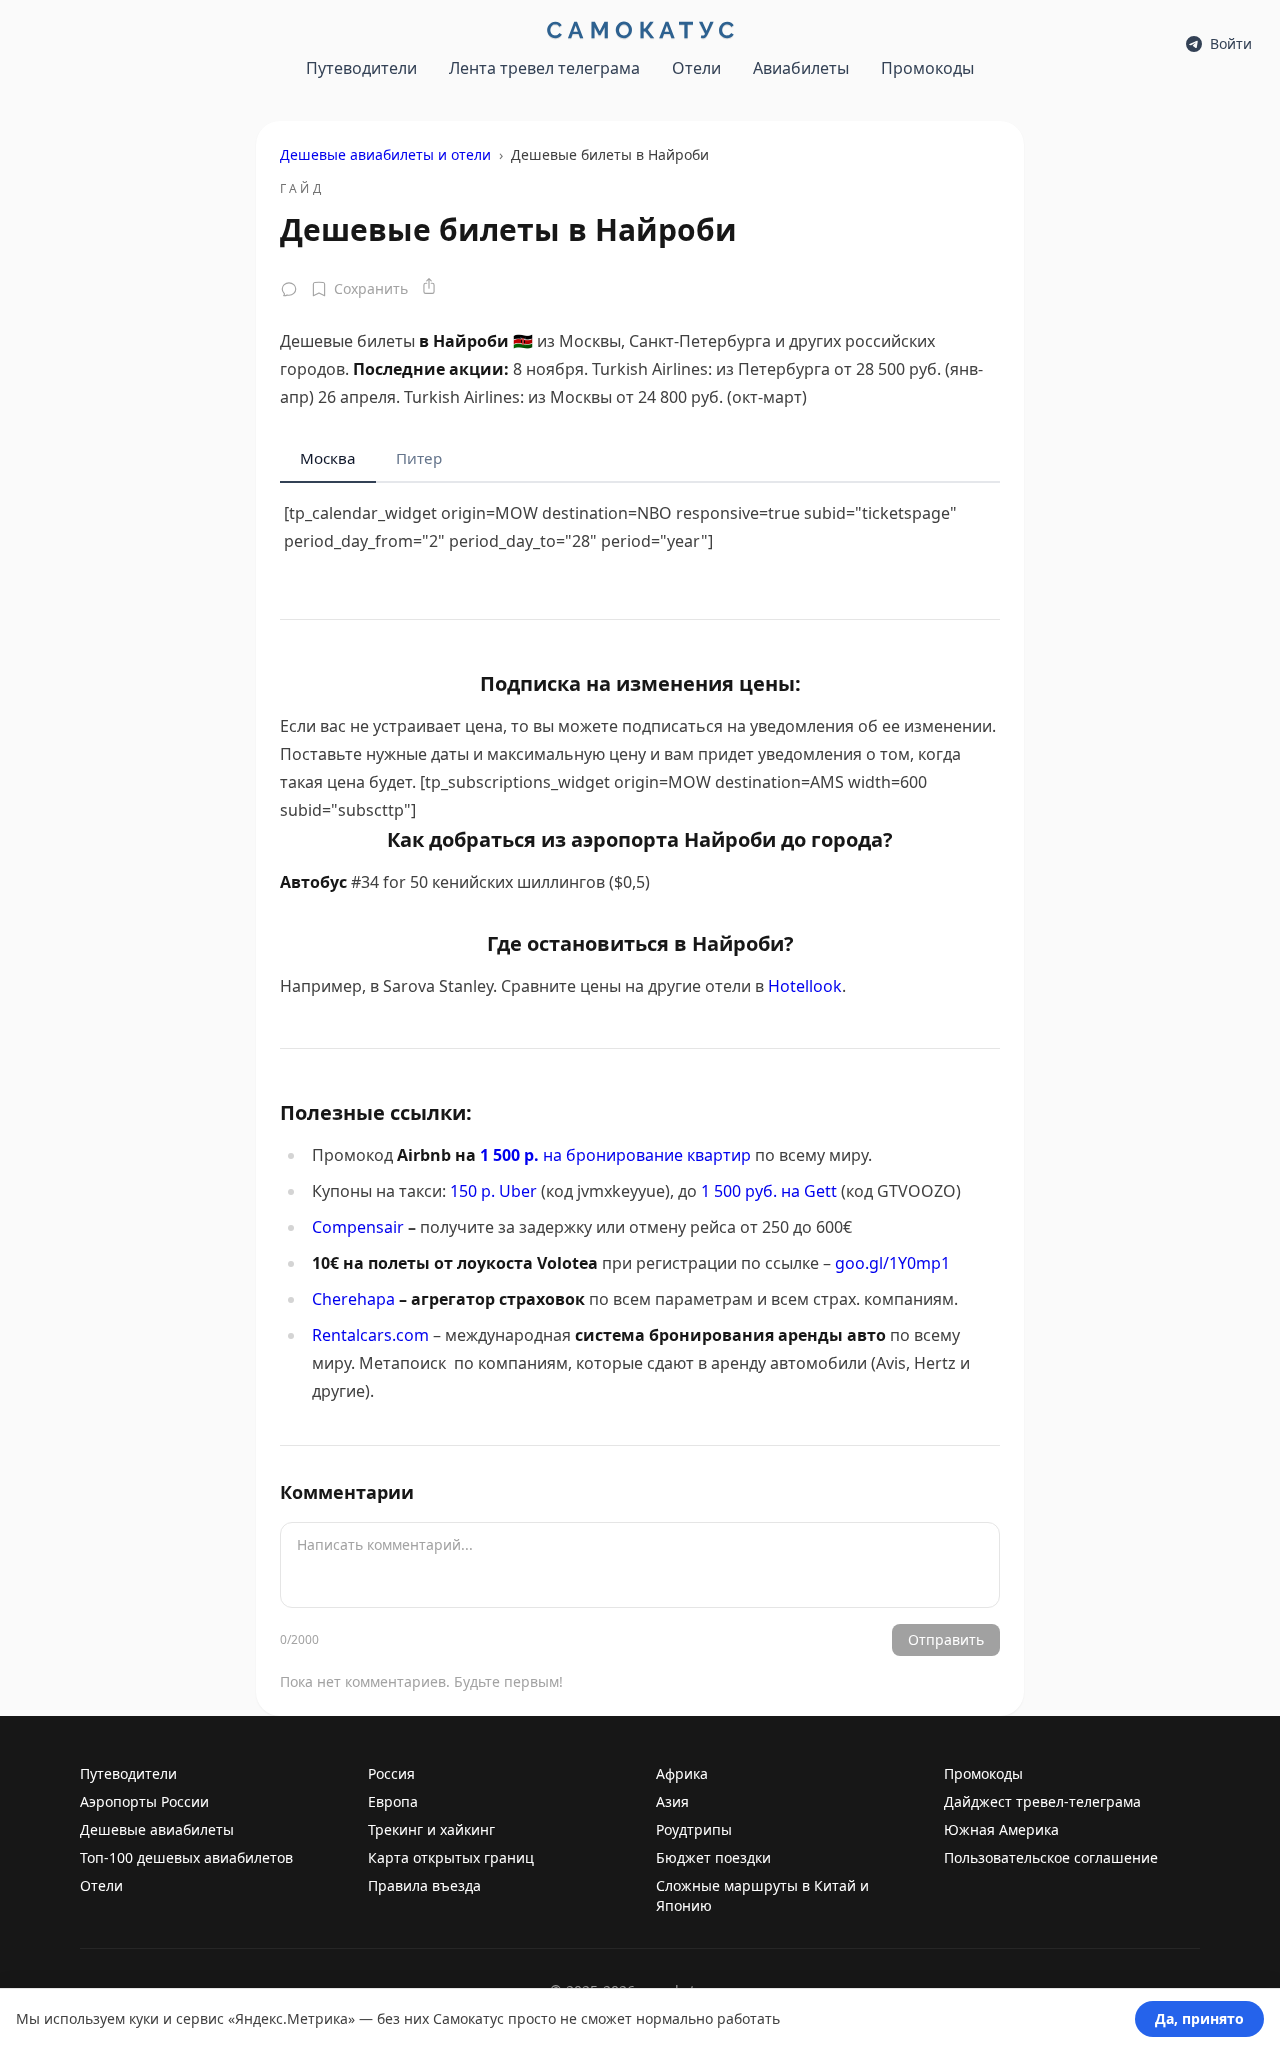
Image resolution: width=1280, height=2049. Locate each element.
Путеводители (361, 68)
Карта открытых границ (451, 1857)
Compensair (358, 1227)
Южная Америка (1001, 1829)
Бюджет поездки (713, 1857)
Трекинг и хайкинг (431, 1829)
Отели (696, 68)
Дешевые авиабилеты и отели (385, 154)
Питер (419, 458)
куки (144, 2018)
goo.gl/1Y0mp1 (892, 1263)
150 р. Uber (493, 1191)
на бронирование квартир (615, 1155)
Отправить (946, 1639)
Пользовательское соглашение (1051, 1857)
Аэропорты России (144, 1801)
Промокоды (927, 68)
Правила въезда (424, 1885)
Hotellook (805, 986)
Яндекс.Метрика (291, 2018)
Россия (391, 1773)
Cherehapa (353, 1299)
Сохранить (371, 288)
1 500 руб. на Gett (769, 1191)
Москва (328, 458)
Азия (672, 1801)
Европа (393, 1801)
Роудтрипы (694, 1829)
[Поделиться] (429, 286)
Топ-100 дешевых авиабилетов (186, 1857)
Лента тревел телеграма (544, 68)
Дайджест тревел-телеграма (1042, 1801)
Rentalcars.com (370, 1335)
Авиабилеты (801, 68)
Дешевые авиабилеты (157, 1829)
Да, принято (1199, 2018)
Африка (682, 1773)
